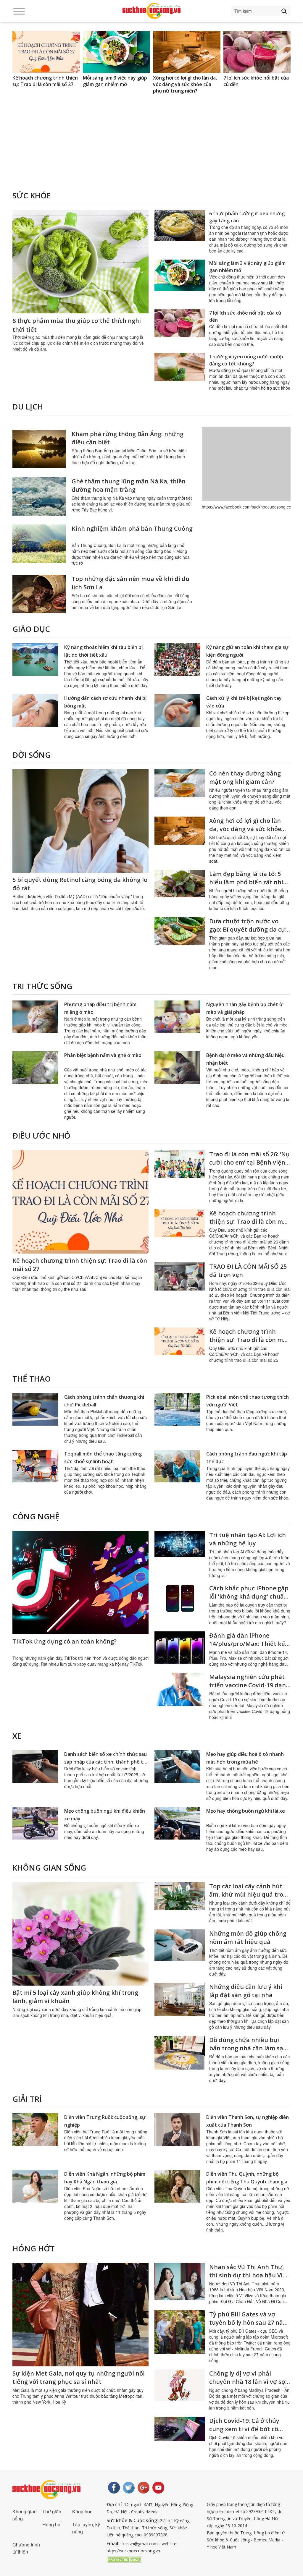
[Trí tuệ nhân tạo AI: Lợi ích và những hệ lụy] (180, 1544)
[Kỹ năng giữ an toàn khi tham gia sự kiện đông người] (177, 660)
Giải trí (27, 2099)
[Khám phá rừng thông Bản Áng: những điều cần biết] (39, 449)
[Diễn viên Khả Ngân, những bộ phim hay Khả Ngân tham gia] (35, 2186)
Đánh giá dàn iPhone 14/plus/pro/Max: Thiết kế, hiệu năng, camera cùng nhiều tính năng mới (248, 1648)
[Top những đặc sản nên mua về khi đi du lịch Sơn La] (39, 594)
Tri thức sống (42, 986)
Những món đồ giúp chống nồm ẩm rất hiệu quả (248, 1938)
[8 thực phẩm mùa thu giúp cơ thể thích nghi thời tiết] (80, 262)
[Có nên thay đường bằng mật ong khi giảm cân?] (180, 783)
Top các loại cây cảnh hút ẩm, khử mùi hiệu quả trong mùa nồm (250, 1894)
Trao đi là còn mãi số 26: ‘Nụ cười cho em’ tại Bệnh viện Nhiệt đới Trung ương (249, 1162)
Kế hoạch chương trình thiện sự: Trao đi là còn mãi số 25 (249, 1340)
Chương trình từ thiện (26, 2548)
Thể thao (32, 1379)
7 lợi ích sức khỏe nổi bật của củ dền (186, 81)
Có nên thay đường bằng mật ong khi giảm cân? (245, 777)
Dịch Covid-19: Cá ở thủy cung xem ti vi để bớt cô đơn (244, 2429)
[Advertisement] (151, 150)
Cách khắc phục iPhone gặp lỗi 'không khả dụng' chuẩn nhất (249, 1596)
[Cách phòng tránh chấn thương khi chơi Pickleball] (35, 1409)
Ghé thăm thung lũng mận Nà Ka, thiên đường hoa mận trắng (129, 485)
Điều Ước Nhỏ (41, 1136)
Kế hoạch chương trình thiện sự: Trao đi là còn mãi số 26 (249, 1221)
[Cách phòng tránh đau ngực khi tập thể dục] (177, 1466)
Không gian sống (49, 1868)
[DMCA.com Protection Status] (124, 2559)
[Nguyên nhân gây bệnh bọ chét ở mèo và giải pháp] (177, 1017)
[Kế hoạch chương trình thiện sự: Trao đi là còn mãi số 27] (80, 1202)
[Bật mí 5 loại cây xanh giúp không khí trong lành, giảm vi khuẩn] (80, 1934)
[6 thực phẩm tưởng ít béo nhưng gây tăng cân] (180, 226)
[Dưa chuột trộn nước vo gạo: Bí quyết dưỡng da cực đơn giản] (180, 931)
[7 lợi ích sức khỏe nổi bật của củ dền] (187, 52)
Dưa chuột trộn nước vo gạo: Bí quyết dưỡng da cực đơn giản (249, 929)
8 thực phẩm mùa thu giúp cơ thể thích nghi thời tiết (77, 325)
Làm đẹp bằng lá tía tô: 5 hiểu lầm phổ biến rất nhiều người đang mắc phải (257, 84)
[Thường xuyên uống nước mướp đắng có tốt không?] (180, 367)
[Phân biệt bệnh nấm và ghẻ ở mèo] (35, 1068)
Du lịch (28, 407)
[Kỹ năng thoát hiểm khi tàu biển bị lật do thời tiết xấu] (35, 660)
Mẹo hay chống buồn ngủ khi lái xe (246, 1811)
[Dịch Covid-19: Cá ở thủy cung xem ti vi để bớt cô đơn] (180, 2429)
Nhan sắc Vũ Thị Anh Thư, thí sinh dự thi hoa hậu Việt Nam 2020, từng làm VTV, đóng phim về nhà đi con (249, 2279)
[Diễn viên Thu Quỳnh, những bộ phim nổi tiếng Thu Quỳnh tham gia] (177, 2186)
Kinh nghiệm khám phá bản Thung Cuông (132, 528)
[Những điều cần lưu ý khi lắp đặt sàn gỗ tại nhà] (180, 1999)
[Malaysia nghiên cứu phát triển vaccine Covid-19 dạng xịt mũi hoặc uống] (180, 1689)
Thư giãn (52, 2511)
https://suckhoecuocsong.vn (133, 2551)
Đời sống (32, 755)
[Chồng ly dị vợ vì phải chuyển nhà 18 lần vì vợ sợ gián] (180, 2385)
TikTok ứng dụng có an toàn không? (65, 1641)
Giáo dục (31, 629)
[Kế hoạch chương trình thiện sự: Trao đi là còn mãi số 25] (180, 1341)
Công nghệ (36, 1516)
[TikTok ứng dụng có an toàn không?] (80, 1583)
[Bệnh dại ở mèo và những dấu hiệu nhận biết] (177, 1068)
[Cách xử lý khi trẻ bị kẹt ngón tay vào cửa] (177, 710)
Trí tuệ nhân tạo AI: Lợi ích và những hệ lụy (248, 1539)
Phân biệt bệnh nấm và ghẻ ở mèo (103, 1055)
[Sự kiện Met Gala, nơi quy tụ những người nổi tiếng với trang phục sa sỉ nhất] (80, 2315)
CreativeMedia (145, 2512)
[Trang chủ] (151, 11)
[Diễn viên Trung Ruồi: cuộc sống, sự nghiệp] (35, 2130)
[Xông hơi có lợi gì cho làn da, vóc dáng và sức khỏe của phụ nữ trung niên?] (117, 52)
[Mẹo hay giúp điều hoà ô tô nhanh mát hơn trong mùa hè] (177, 1767)
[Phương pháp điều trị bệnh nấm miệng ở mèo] (35, 1017)
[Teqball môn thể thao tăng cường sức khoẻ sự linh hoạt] (35, 1466)
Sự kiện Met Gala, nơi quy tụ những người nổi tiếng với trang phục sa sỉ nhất (79, 2377)
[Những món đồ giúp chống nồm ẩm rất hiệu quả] (180, 1945)
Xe (17, 1736)
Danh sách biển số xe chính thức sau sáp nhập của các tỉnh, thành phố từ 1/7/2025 (105, 1762)
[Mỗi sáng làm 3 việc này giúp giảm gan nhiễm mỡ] (46, 52)
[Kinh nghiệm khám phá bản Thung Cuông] (39, 544)
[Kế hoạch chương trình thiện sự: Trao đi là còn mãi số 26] (180, 1223)
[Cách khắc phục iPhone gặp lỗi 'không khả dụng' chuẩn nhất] (180, 1598)
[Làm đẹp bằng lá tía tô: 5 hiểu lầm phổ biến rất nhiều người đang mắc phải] (257, 52)
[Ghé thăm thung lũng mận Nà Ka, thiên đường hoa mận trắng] (39, 496)
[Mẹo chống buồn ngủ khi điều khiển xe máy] (35, 1823)
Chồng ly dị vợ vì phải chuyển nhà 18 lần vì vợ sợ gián (247, 2382)
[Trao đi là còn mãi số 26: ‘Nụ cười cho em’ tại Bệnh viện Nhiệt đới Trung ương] (180, 1164)
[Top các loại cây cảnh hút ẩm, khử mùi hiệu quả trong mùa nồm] (180, 1896)
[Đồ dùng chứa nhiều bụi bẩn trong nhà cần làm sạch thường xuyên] (180, 2053)
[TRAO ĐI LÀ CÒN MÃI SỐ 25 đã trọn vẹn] (180, 1276)
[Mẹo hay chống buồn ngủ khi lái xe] (177, 1823)
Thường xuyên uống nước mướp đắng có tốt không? (246, 360)
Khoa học (82, 2511)
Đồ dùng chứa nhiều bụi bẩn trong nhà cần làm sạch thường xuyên (250, 2048)
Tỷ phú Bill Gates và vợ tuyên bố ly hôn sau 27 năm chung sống (249, 2322)
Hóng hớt (34, 2248)
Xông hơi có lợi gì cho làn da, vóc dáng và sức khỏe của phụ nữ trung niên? (115, 84)
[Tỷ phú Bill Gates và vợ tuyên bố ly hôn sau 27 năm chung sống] (180, 2332)
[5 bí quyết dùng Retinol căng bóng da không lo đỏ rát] (80, 821)
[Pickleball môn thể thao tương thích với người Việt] (177, 1409)
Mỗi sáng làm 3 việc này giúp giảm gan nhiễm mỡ (45, 81)
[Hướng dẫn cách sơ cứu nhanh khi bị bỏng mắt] (35, 710)
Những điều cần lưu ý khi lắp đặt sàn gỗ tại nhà (246, 1991)
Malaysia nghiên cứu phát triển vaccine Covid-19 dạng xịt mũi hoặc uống (249, 1685)
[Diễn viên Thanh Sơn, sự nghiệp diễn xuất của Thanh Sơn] (177, 2130)
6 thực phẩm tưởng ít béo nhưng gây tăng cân (247, 217)
